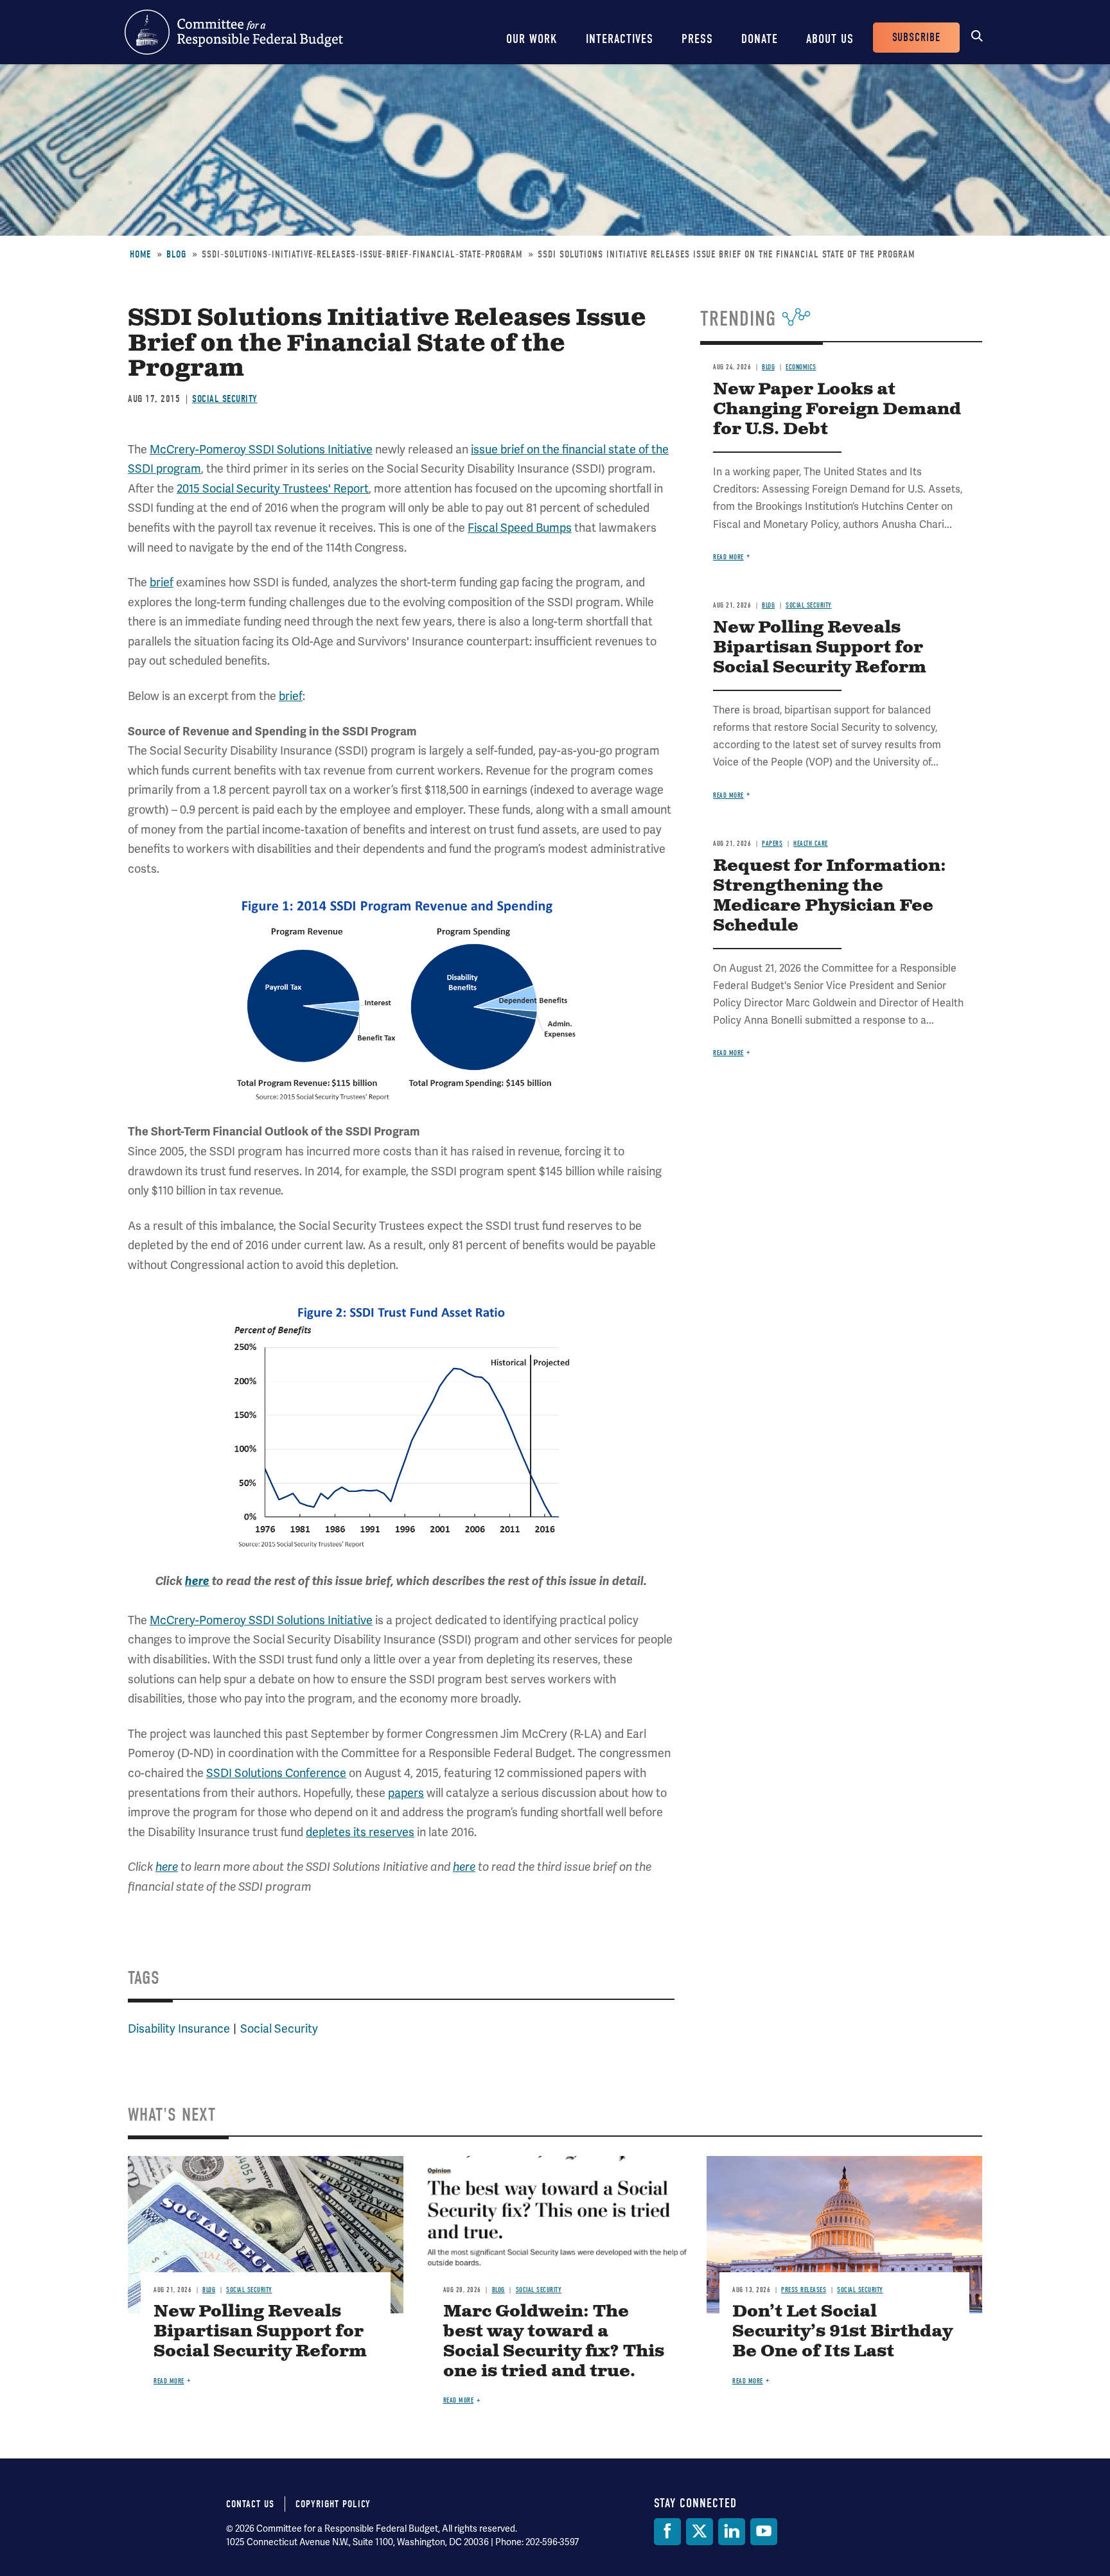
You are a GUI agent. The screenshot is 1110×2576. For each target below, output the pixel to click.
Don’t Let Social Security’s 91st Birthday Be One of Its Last (842, 2332)
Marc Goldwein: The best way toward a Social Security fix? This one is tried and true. (554, 2342)
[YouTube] (764, 2532)
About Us (830, 39)
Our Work (532, 39)
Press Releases (804, 2290)
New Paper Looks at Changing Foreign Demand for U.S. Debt (837, 409)
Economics (801, 367)
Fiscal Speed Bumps (520, 528)
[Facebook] (667, 2532)
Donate (760, 39)
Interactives (620, 39)
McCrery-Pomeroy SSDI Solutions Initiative (261, 449)
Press (697, 39)
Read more (728, 557)
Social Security (225, 399)
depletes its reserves (360, 1832)
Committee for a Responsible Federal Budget (234, 32)
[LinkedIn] (732, 2532)
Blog (176, 254)
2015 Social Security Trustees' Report (273, 488)
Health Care (811, 844)
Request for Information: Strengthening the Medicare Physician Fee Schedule (830, 896)
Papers (772, 844)
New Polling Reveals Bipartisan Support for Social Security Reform (820, 648)
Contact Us (250, 2504)
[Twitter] (700, 2532)
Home (140, 254)
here (197, 1581)
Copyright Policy (333, 2504)
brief (162, 582)
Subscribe (916, 38)
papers (406, 1793)
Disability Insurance (179, 2028)
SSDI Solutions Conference (276, 1773)
